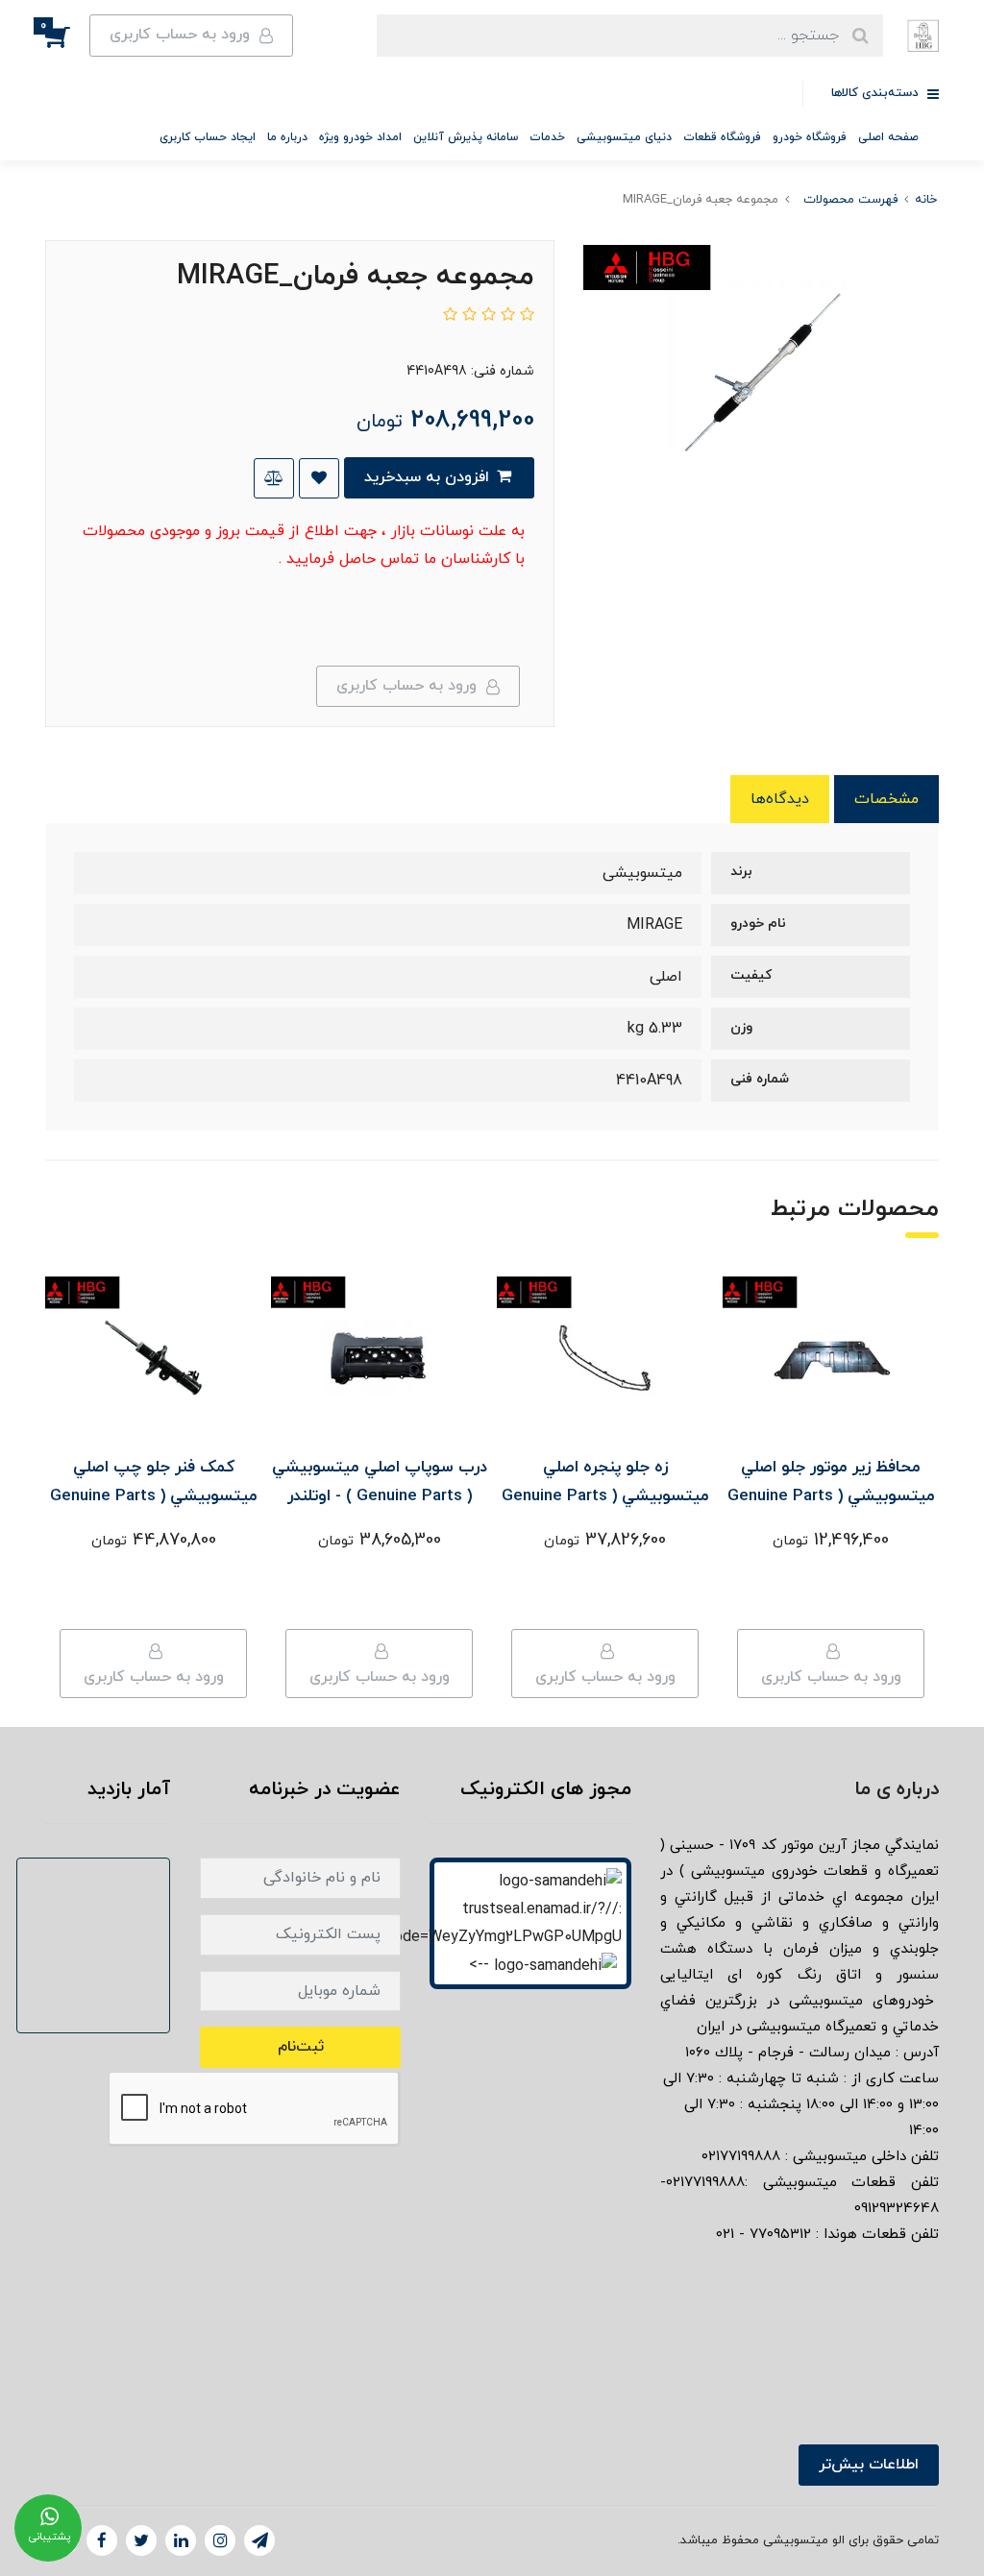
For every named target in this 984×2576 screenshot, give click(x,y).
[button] (67, 36)
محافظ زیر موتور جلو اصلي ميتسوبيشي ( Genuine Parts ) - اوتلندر (831, 1496)
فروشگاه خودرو (810, 137)
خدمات (547, 137)
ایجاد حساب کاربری (208, 137)
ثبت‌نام (301, 2047)
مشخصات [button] (886, 799)
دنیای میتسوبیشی (624, 137)
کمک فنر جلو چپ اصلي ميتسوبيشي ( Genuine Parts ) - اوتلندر (154, 1496)
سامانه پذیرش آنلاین (466, 137)
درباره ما (287, 137)
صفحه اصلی (888, 137)
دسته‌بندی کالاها (877, 93)
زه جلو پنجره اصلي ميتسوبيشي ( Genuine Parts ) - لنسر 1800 (605, 1496)
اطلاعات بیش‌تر (869, 2465)
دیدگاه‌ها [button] (780, 799)
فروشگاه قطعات (722, 137)
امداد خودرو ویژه (360, 137)
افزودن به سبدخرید (429, 477)
